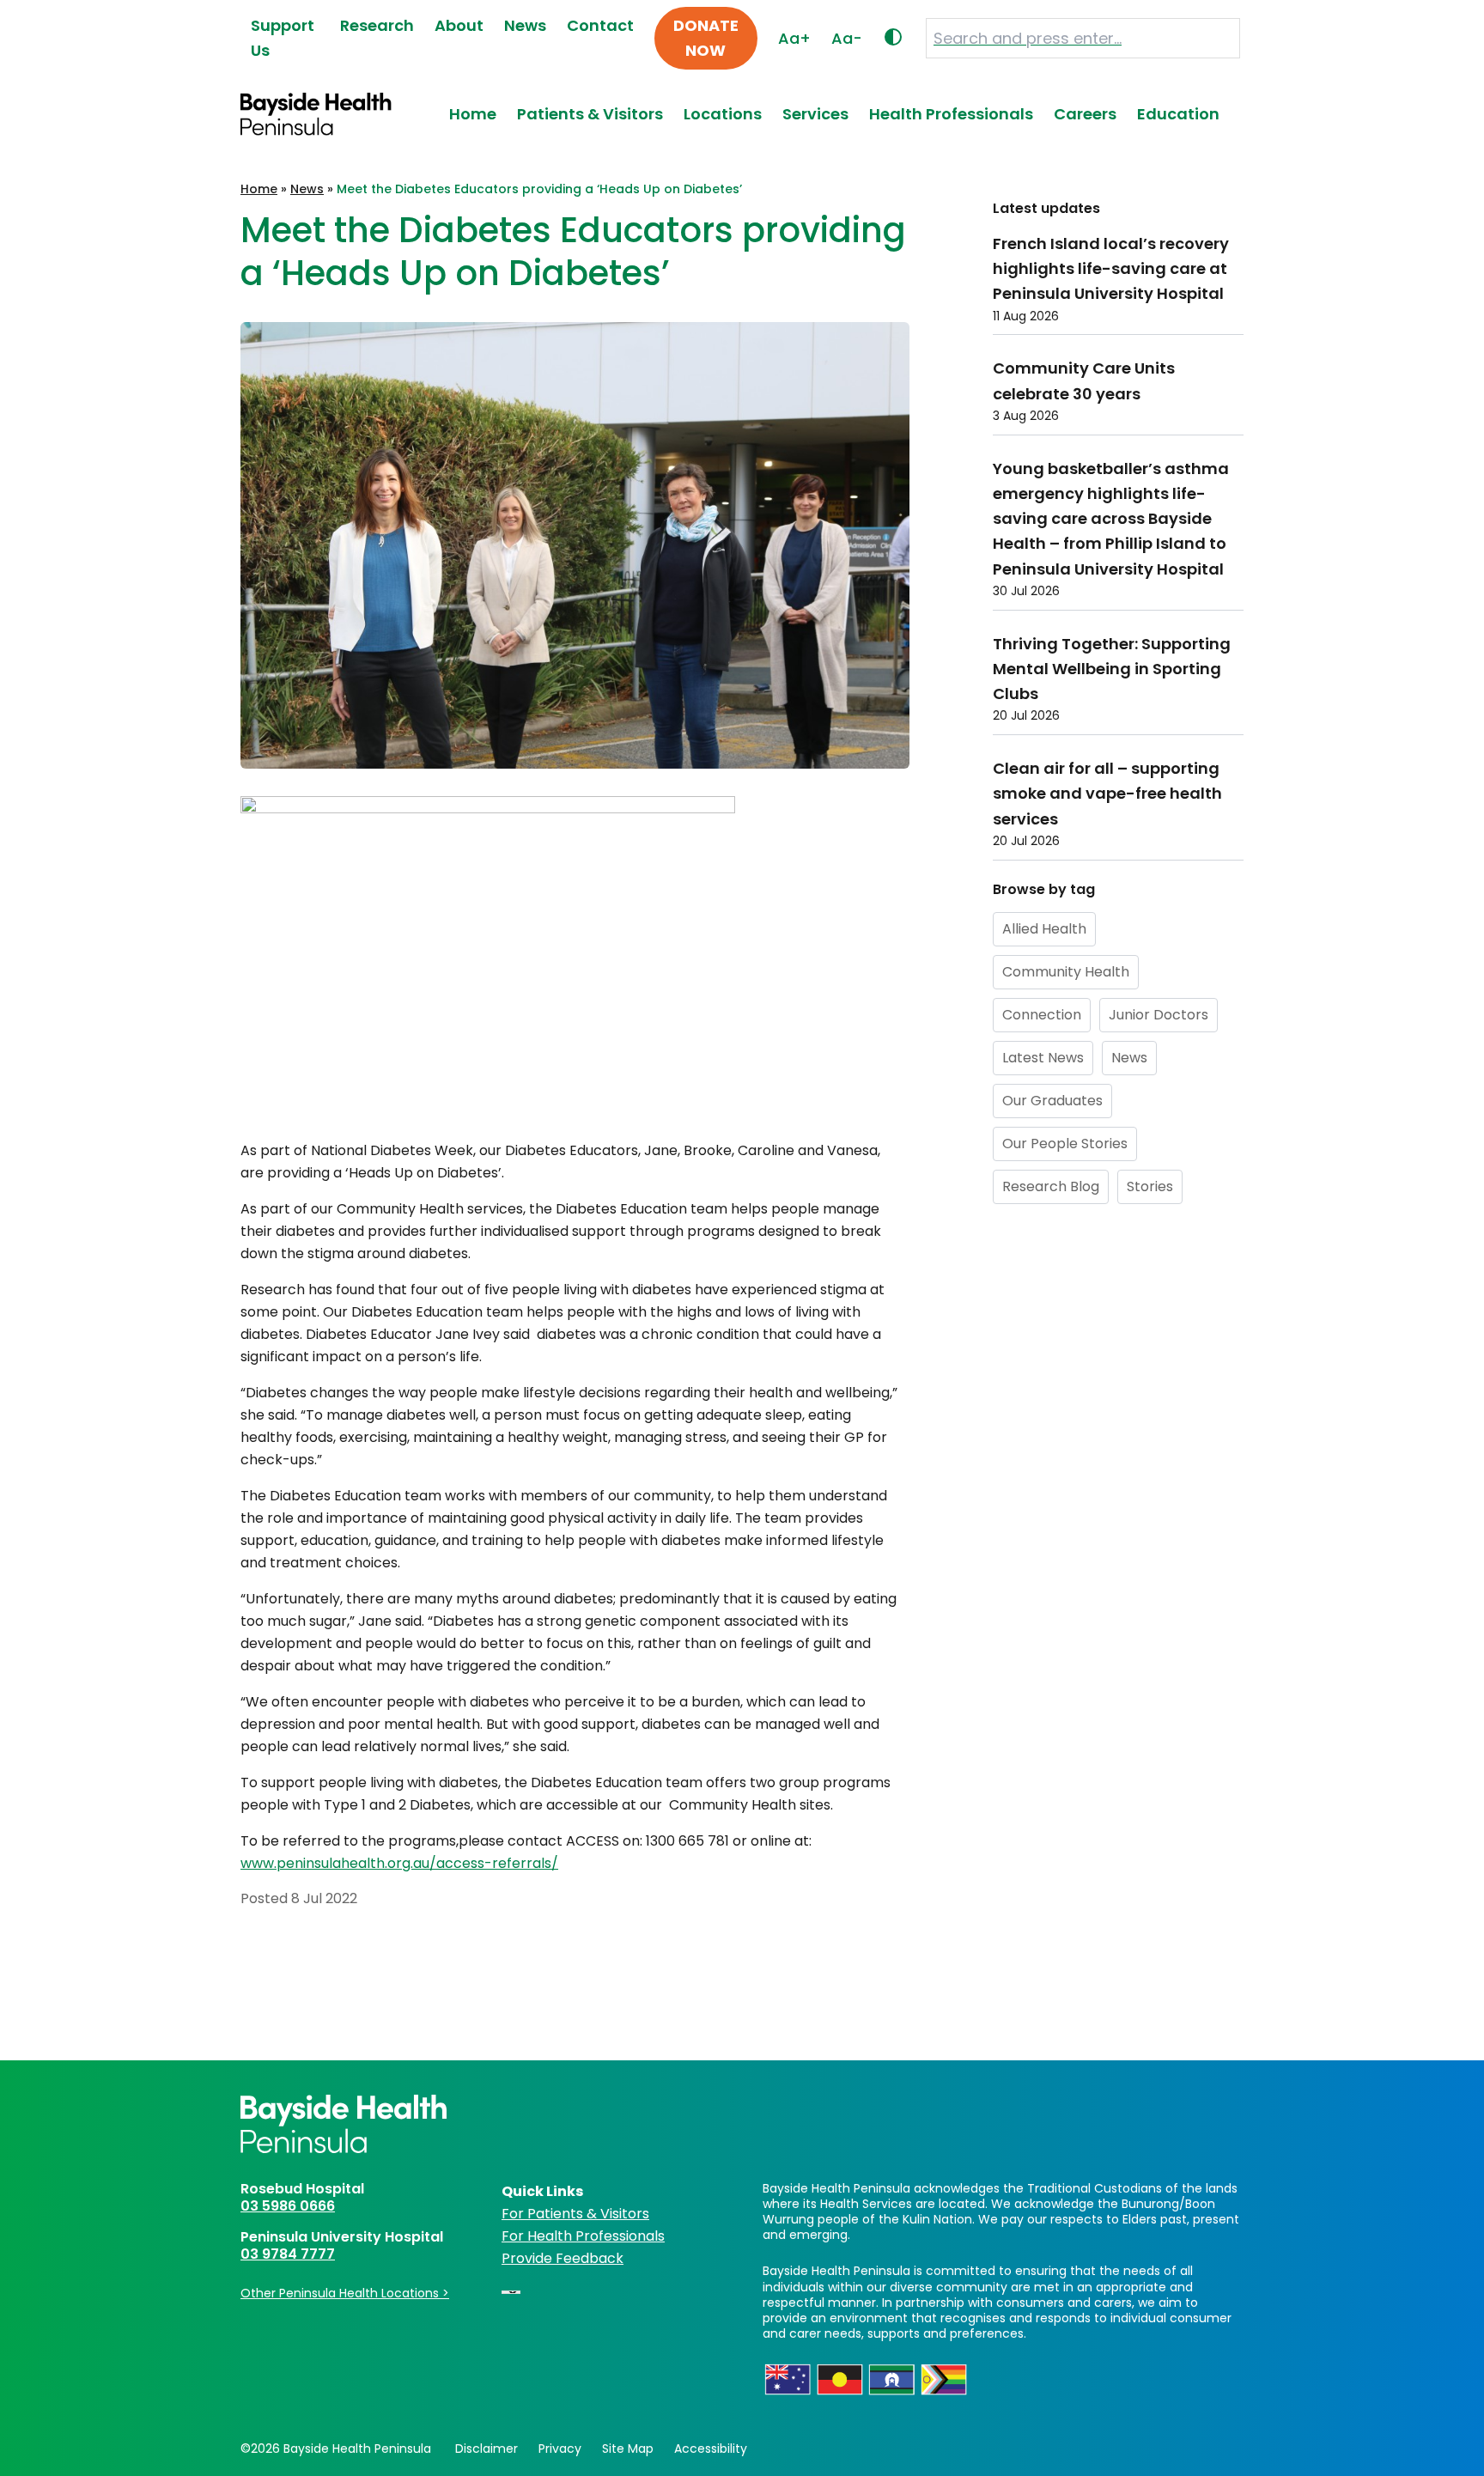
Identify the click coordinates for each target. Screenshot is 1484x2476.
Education (1178, 114)
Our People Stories (1065, 1143)
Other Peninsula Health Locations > (345, 2293)
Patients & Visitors (590, 114)
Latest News (1043, 1057)
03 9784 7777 (288, 2254)
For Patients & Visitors (575, 2214)
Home (473, 114)
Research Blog (1051, 1186)
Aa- (847, 38)
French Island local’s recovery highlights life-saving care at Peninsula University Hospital (1111, 269)
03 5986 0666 (288, 2206)
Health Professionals (951, 114)
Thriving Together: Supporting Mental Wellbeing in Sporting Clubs (1112, 668)
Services (815, 114)
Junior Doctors (1159, 1014)
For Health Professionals (583, 2236)
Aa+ (794, 38)
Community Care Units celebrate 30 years (1084, 380)
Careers (1085, 114)
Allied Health (1044, 928)
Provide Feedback (563, 2258)
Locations (723, 114)
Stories (1150, 1186)
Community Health (1066, 971)
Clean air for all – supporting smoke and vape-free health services (1107, 794)
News (307, 189)
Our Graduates (1052, 1100)
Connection (1042, 1014)
